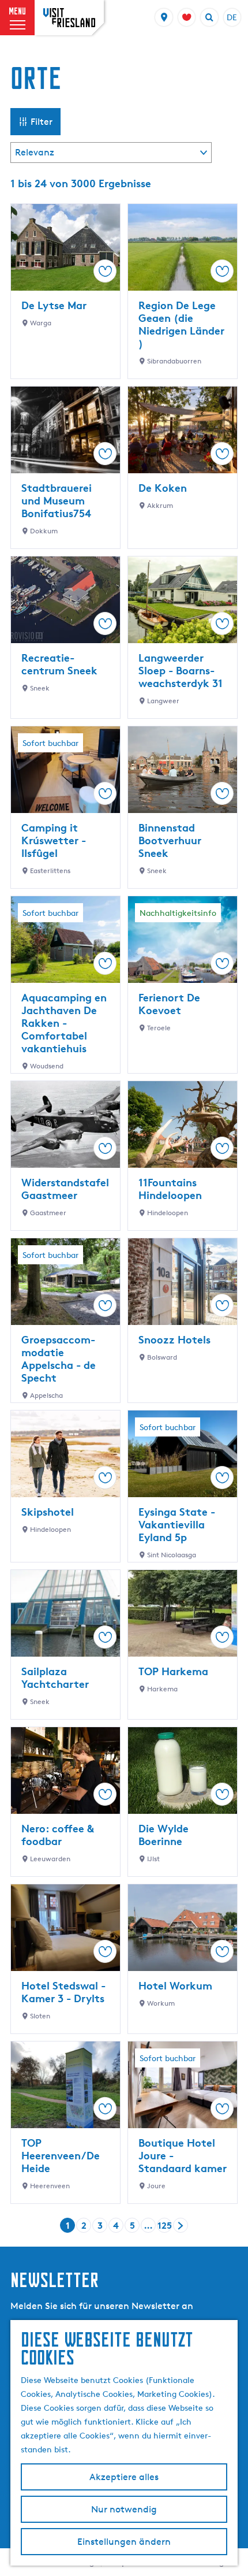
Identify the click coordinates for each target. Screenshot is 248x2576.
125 (165, 2226)
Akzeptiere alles (124, 2477)
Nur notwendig (124, 2509)
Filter (42, 122)
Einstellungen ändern (124, 2542)
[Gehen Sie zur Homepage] (69, 18)
